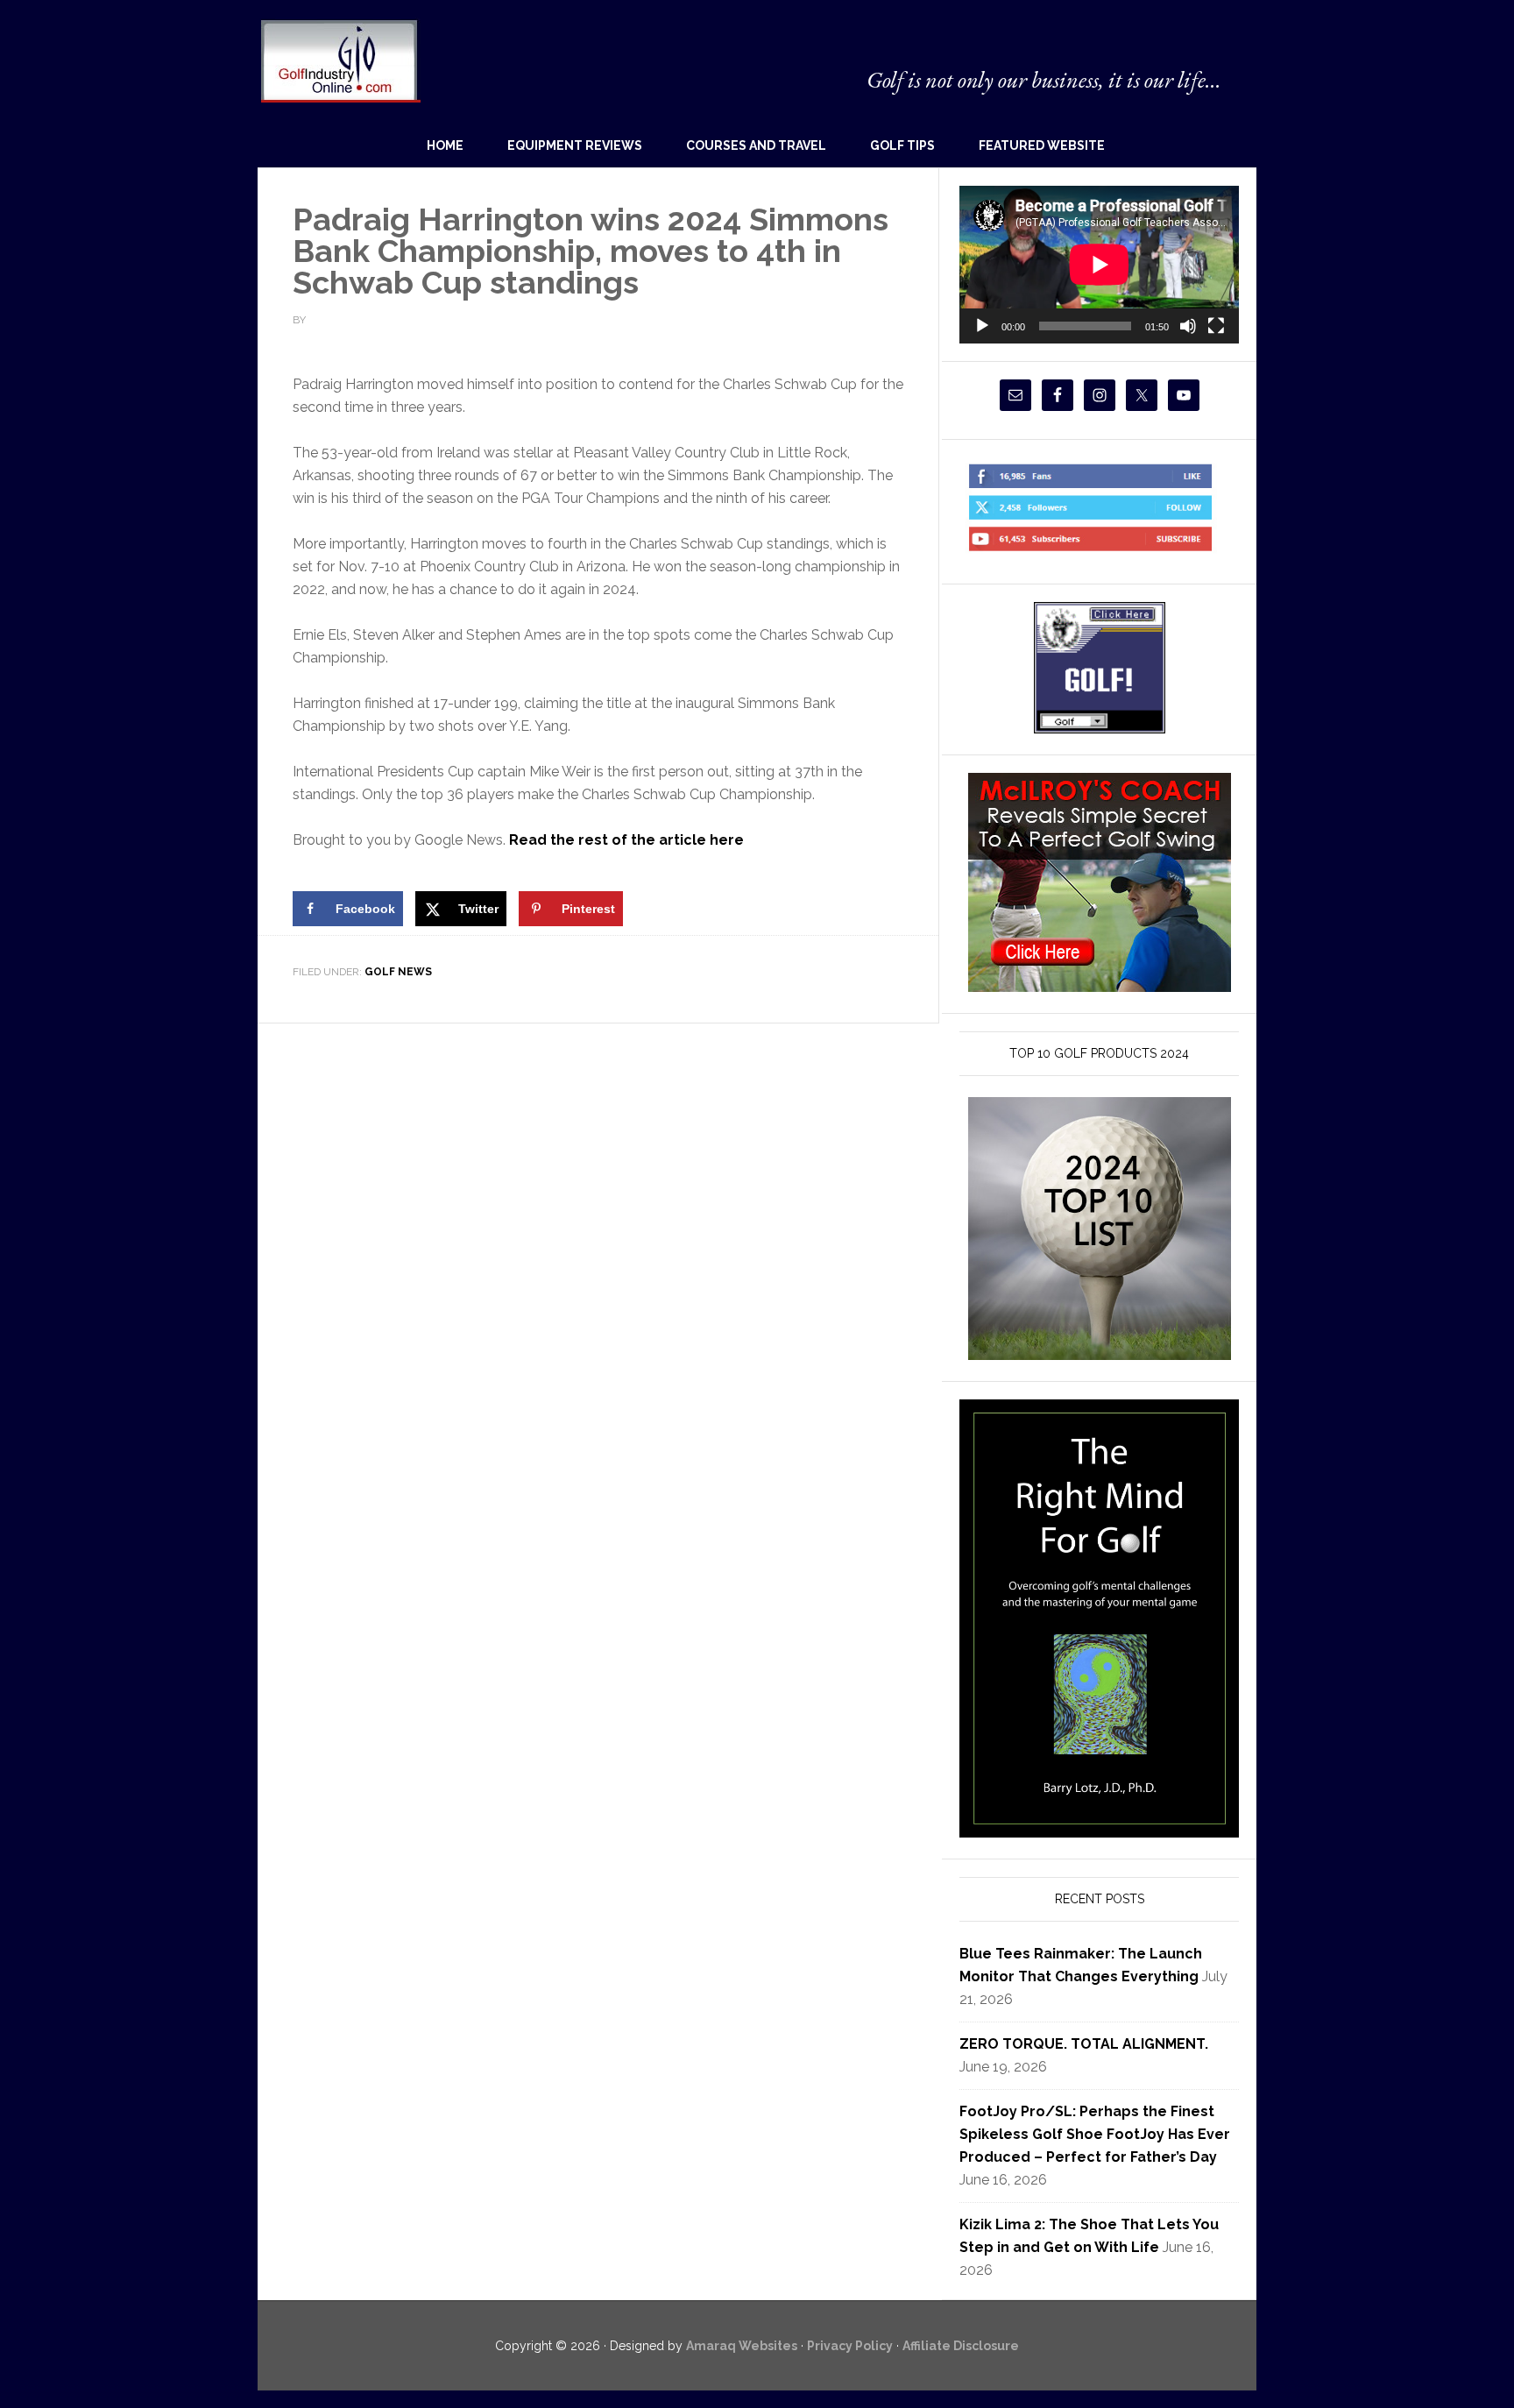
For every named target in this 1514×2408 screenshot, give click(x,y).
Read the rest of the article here (626, 840)
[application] (1099, 264)
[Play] (982, 326)
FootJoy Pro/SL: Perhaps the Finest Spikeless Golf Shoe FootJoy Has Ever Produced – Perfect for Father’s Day (1095, 2134)
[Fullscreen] (1216, 326)
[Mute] (1188, 326)
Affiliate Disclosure (961, 2346)
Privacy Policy (850, 2346)
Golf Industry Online (340, 60)
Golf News (398, 972)
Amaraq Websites (742, 2346)
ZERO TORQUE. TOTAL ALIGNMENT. (1084, 2044)
